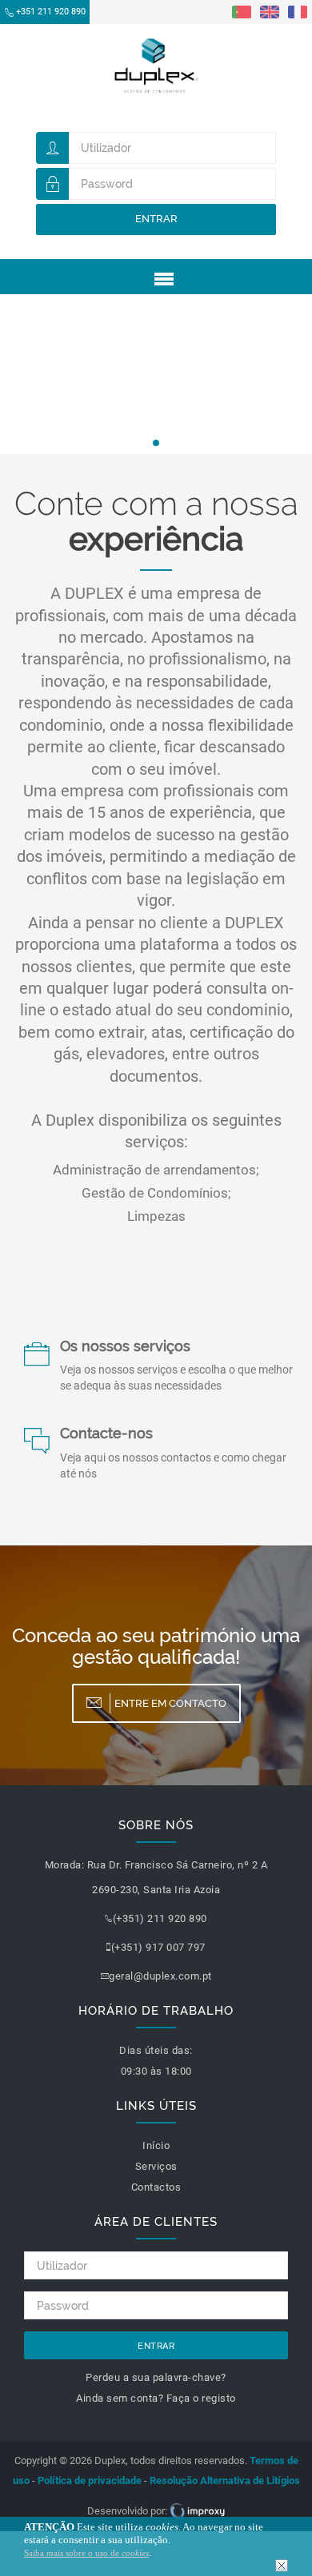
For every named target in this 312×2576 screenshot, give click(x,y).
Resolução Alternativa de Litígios (225, 2480)
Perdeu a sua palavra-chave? (156, 2377)
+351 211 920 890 (51, 12)
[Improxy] (197, 2511)
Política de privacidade (90, 2480)
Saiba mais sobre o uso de (86, 2553)
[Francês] (298, 11)
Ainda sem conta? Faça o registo (156, 2398)
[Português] (242, 11)
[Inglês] (270, 11)
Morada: (65, 1865)
